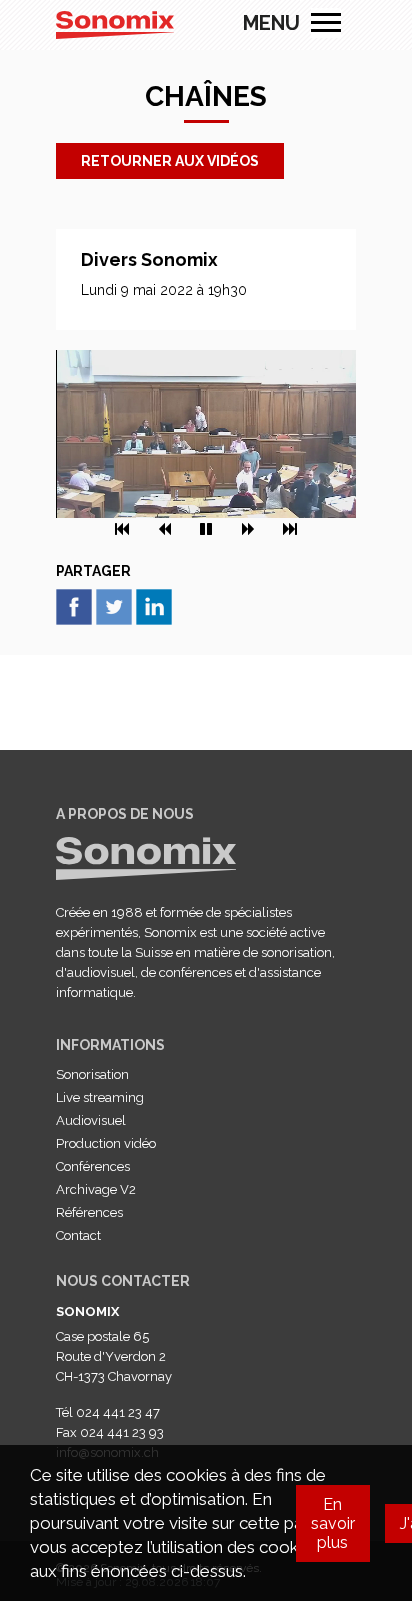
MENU (326, 23)
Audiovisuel (91, 1120)
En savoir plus (333, 1523)
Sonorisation (92, 1074)
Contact (78, 1235)
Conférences (93, 1166)
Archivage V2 (96, 1189)
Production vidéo (106, 1143)
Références (89, 1212)
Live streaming (100, 1097)
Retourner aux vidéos (170, 161)
